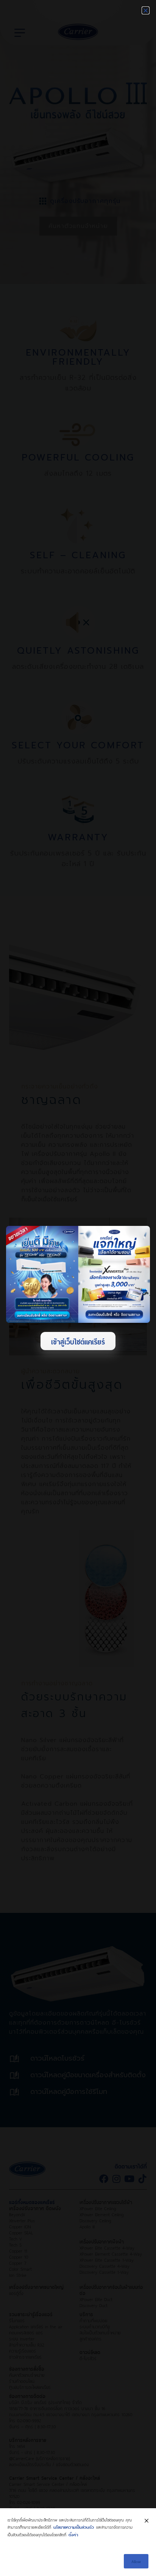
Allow (136, 2561)
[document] (78, 1288)
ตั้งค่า (73, 2534)
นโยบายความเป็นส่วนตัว (74, 2527)
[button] (146, 10)
